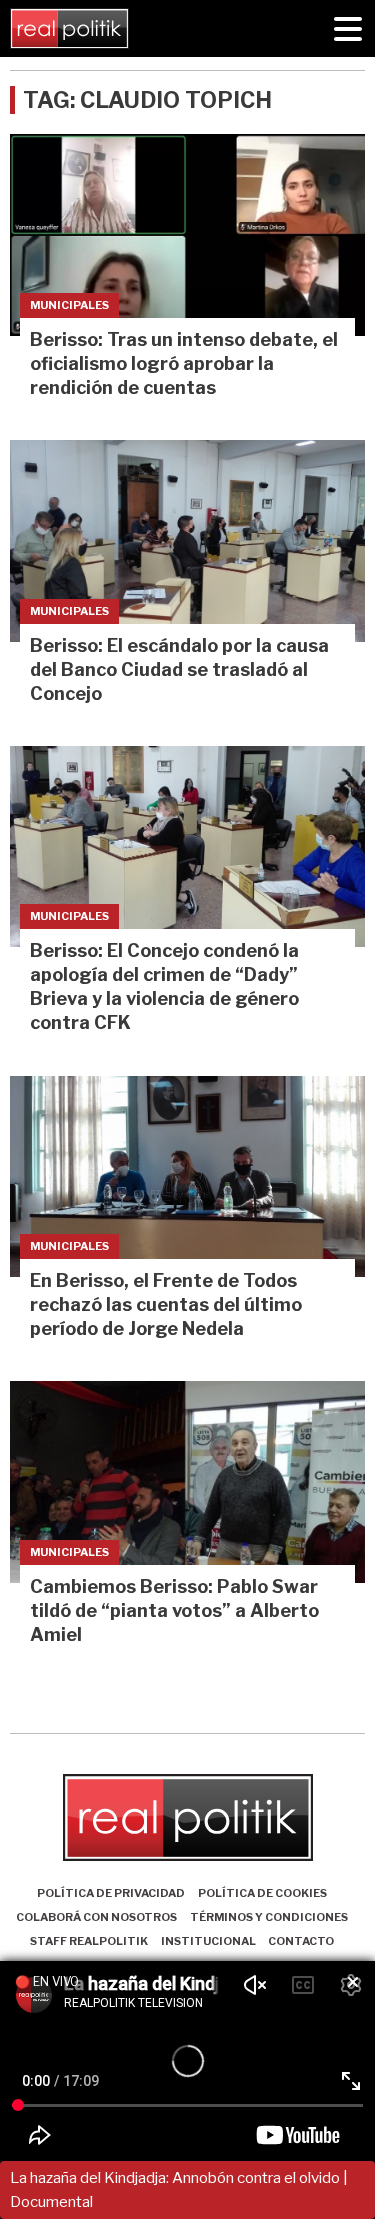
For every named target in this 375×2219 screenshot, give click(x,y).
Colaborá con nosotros (96, 1917)
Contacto (301, 1941)
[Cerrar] (353, 1983)
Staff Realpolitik (89, 1941)
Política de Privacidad (111, 1893)
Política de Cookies (262, 1893)
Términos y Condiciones (269, 1917)
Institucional (208, 1941)
